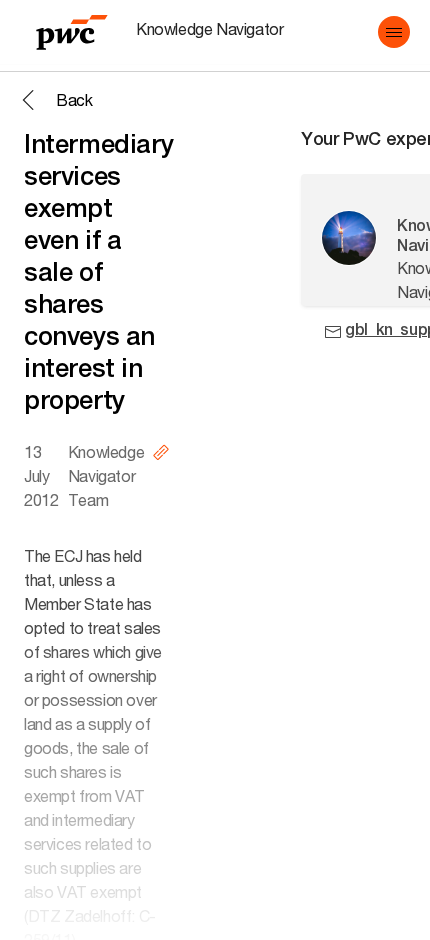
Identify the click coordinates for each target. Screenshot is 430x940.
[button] (394, 32)
